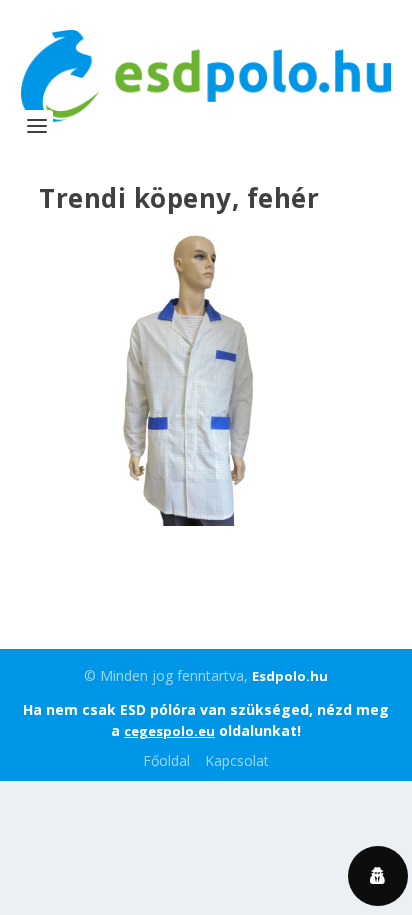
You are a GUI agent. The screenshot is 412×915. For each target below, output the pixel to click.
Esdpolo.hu (290, 676)
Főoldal (166, 760)
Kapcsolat (237, 760)
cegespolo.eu (169, 731)
